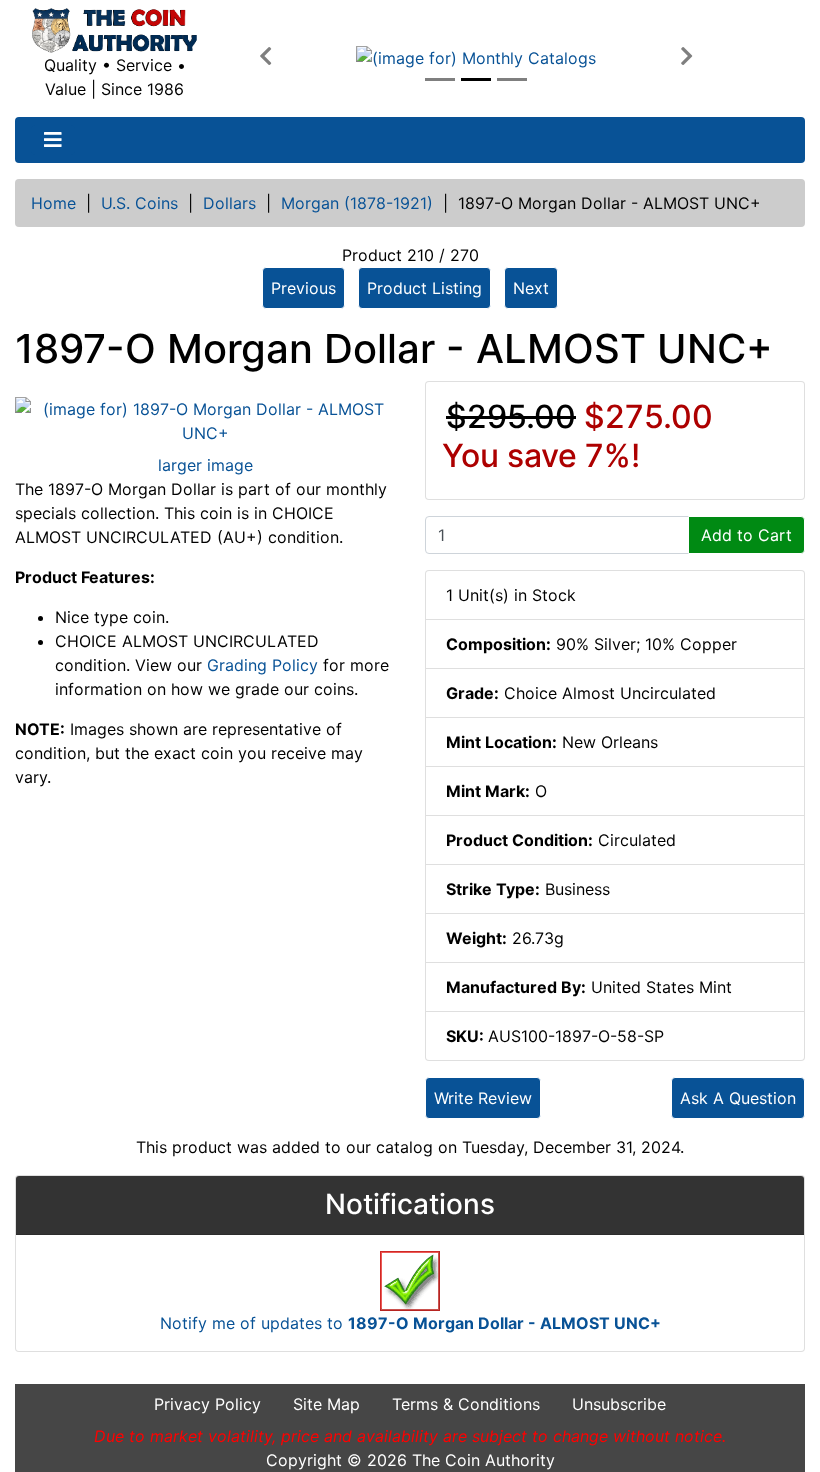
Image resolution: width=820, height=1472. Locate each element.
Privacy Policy (207, 1404)
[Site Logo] (114, 30)
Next (531, 288)
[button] (265, 57)
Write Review (483, 1098)
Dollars (229, 203)
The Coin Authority (483, 1460)
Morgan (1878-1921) (357, 203)
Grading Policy (262, 665)
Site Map (326, 1404)
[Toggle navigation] (53, 140)
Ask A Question (738, 1098)
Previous (303, 288)
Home (53, 203)
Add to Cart (746, 535)
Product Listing (424, 288)
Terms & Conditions (466, 1404)
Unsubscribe (619, 1404)
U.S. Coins (139, 203)
